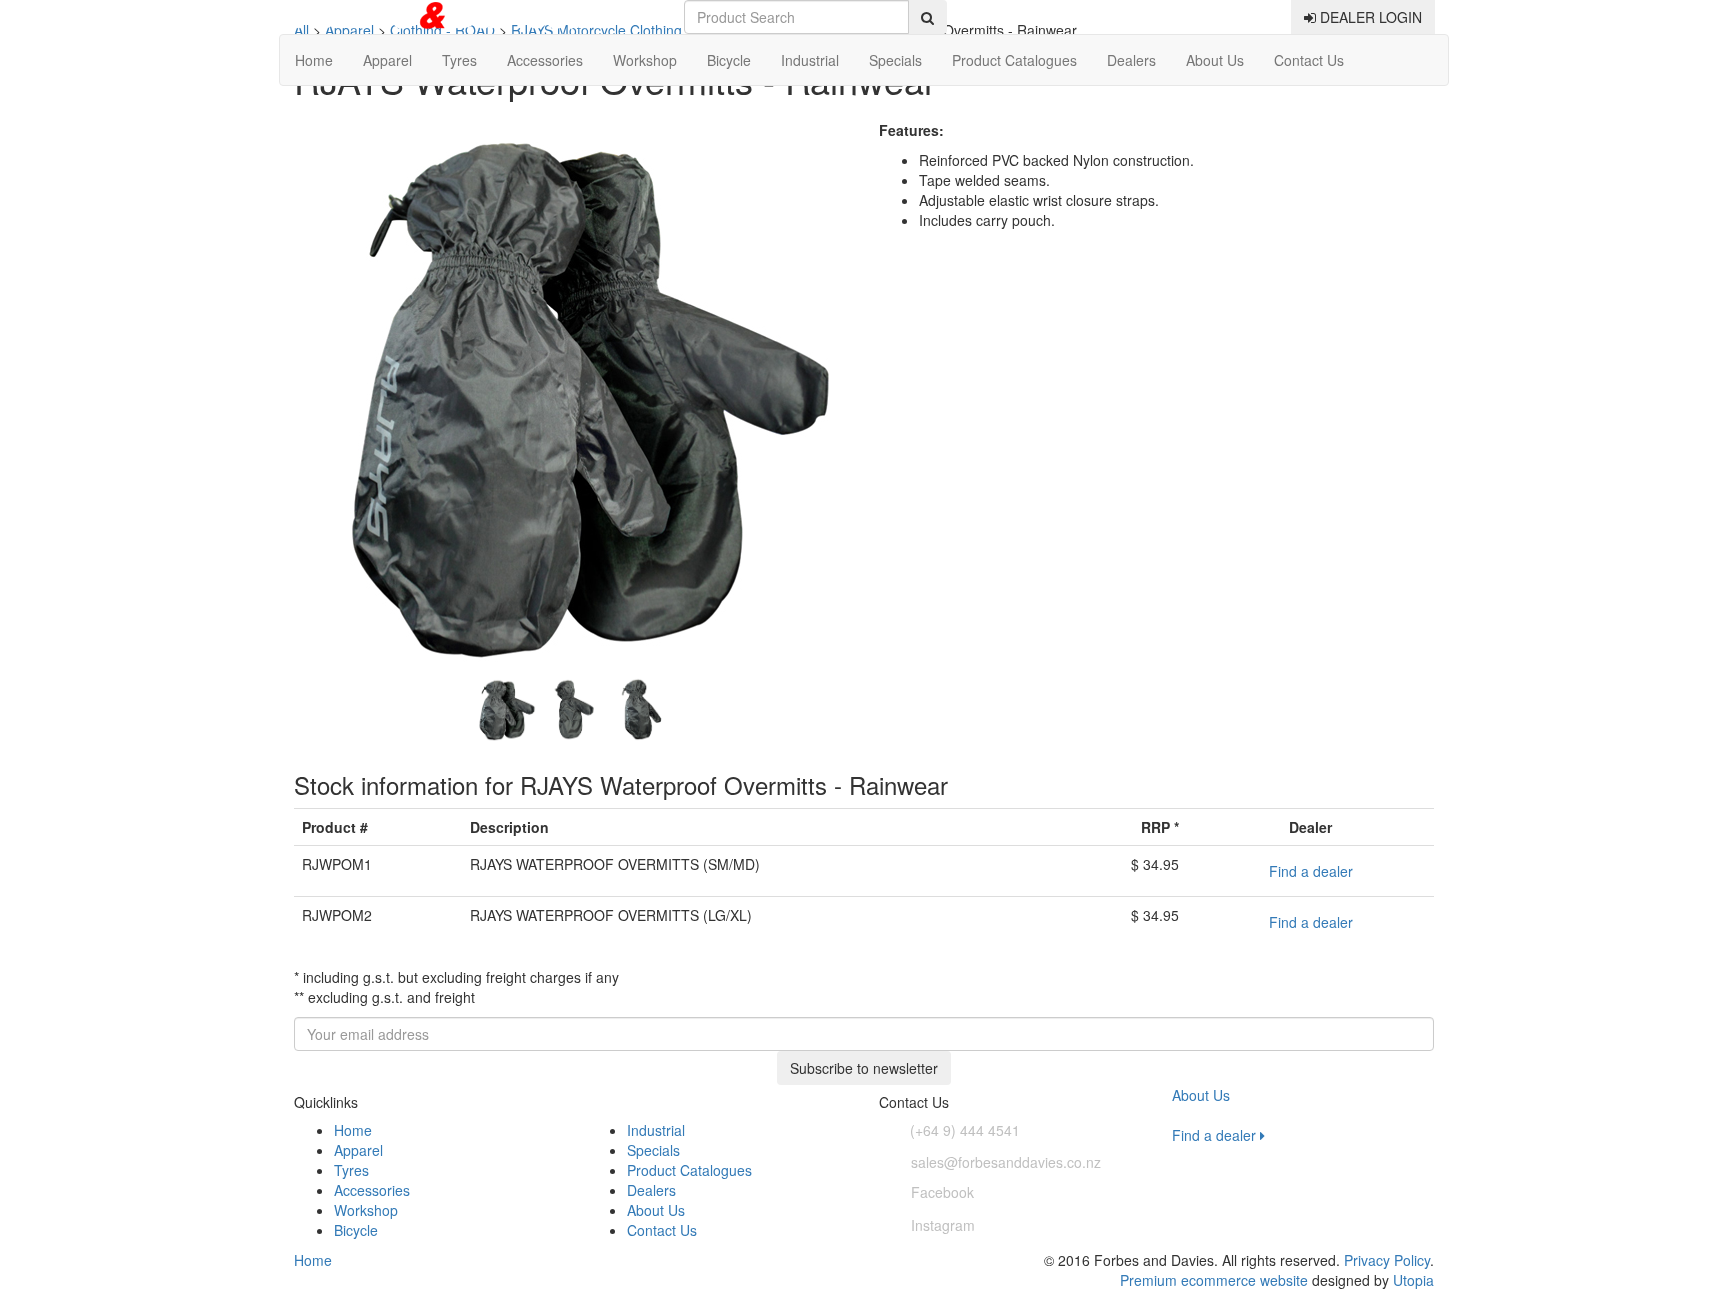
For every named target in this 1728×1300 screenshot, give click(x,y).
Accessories (545, 60)
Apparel (387, 60)
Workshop (645, 60)
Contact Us (1309, 60)
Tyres (459, 60)
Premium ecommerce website (1214, 1280)
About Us (1215, 60)
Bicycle (729, 60)
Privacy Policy (1387, 1260)
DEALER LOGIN (1369, 17)
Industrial (810, 60)
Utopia (1413, 1280)
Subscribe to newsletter (864, 1068)
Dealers (1131, 60)
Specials (895, 60)
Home (314, 60)
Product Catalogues (1014, 60)
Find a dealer (1311, 871)
